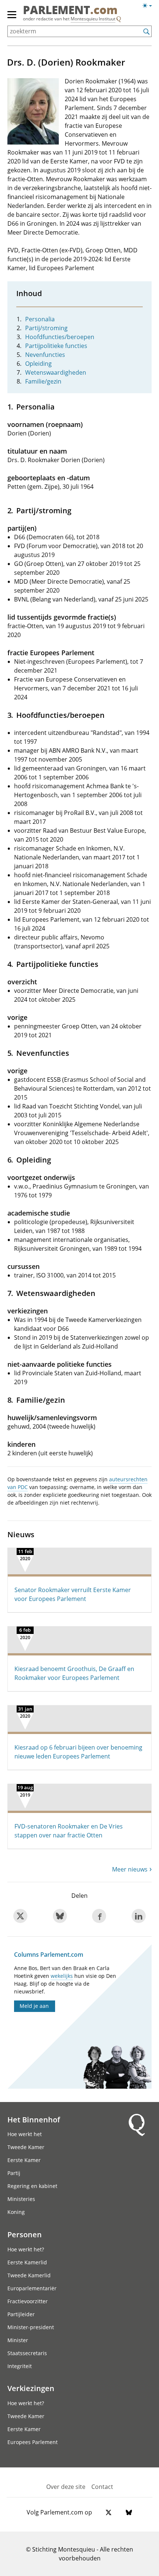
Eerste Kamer (24, 2160)
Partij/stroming (46, 328)
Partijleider (21, 2314)
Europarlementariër (32, 2288)
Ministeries (21, 2199)
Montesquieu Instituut (93, 19)
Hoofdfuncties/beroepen (60, 337)
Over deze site (66, 2487)
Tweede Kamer (26, 2147)
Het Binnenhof (34, 2119)
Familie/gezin (43, 381)
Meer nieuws (130, 1869)
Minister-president (31, 2327)
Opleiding (38, 364)
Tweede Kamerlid (29, 2275)
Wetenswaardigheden (56, 372)
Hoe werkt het (25, 2134)
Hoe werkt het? (26, 2249)
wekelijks (62, 1976)
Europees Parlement (33, 2442)
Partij (14, 2173)
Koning (16, 2212)
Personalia (40, 319)
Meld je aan (34, 2006)
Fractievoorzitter (28, 2301)
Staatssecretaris (27, 2353)
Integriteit (20, 2366)
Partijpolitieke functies (56, 346)
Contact (102, 2487)
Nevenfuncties (45, 355)
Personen (25, 2234)
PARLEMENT (70, 11)
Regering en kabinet (32, 2186)
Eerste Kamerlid (27, 2262)
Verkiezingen (31, 2388)
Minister (18, 2340)
